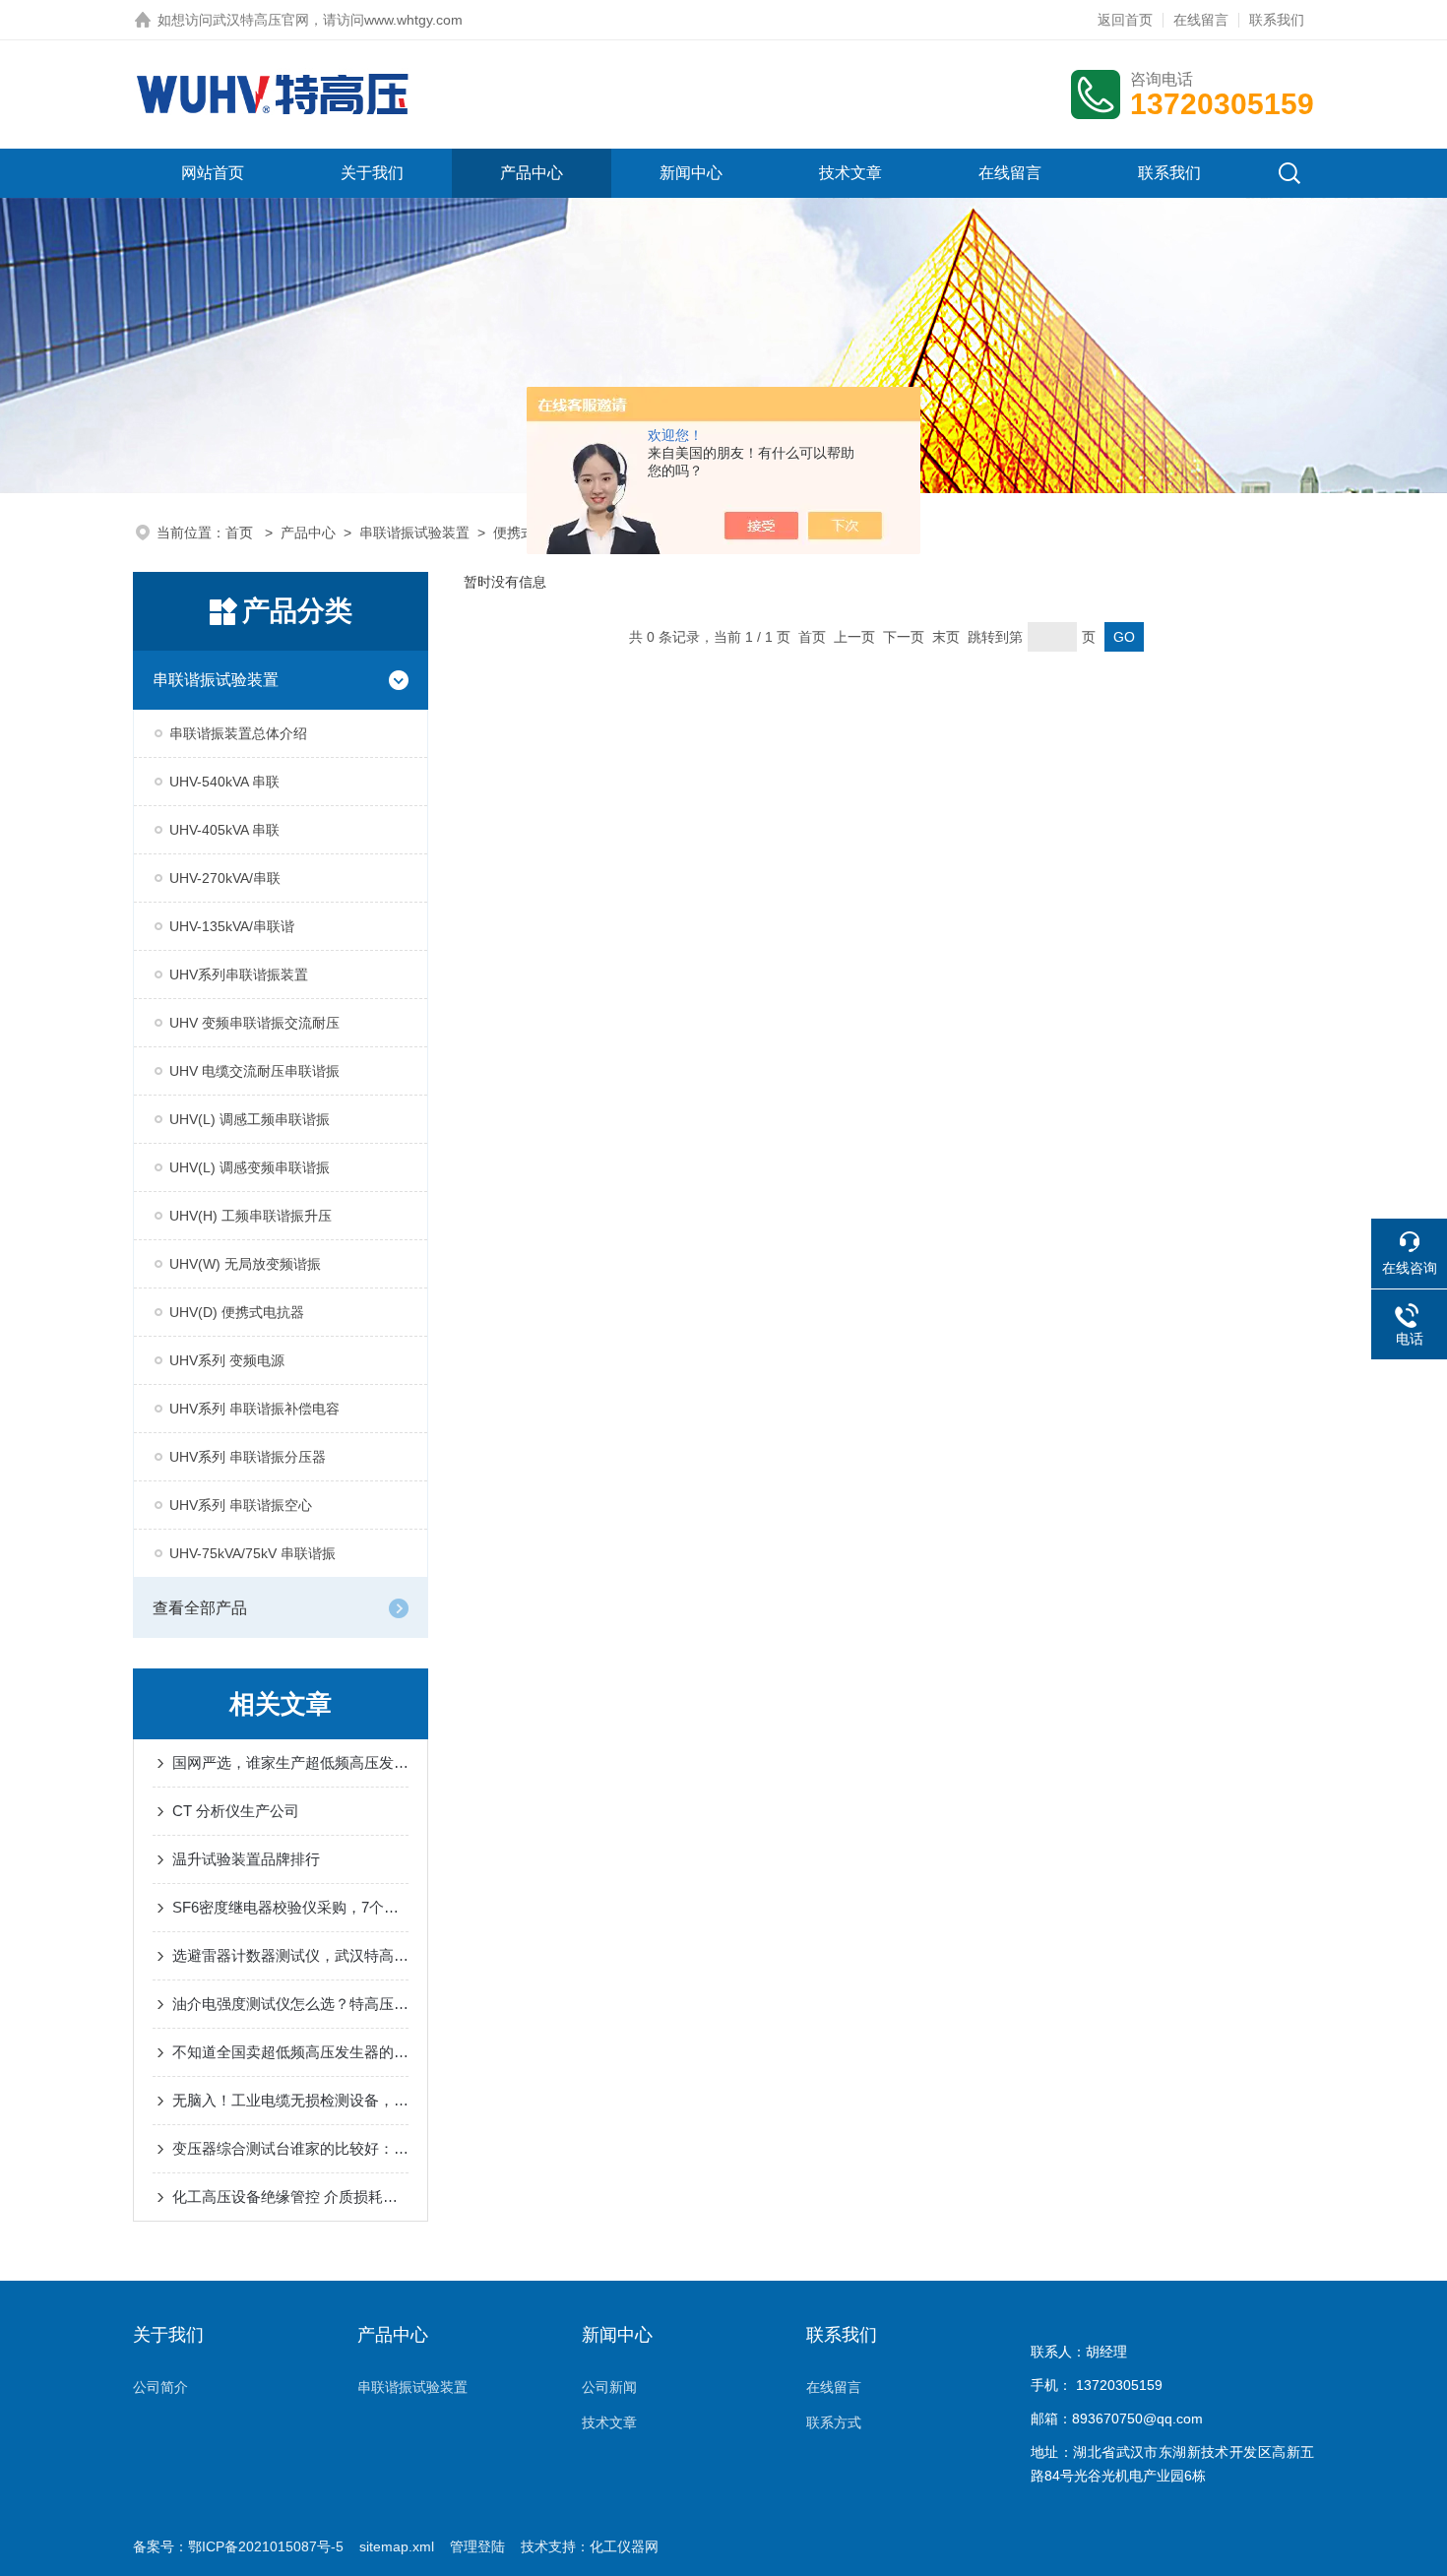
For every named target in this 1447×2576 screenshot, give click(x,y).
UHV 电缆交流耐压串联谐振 (254, 1071)
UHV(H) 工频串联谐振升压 (251, 1216)
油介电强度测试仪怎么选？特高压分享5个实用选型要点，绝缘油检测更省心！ (290, 2004)
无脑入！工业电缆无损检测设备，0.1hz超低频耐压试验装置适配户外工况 (290, 2100)
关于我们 (372, 173)
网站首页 (213, 173)
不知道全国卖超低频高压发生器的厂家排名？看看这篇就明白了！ (290, 2052)
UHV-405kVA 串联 (224, 830)
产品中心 (532, 173)
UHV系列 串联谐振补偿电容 (254, 1409)
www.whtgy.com (413, 20)
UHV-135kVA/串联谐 (232, 926)
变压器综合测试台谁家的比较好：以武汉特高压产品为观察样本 (290, 2148)
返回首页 (1125, 20)
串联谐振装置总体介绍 (238, 733)
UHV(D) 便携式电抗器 (237, 1312)
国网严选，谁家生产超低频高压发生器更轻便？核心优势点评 (290, 1762)
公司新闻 (609, 2387)
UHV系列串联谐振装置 (239, 974)
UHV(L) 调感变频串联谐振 (250, 1167)
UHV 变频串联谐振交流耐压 (254, 1023)
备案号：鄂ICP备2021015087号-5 (238, 2546)
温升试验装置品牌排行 (246, 1859)
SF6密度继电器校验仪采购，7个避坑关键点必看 (290, 1907)
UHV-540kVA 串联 (224, 782)
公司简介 (160, 2387)
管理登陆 (477, 2546)
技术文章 (850, 173)
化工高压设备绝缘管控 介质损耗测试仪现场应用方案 (290, 2197)
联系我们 (1277, 20)
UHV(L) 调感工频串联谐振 (250, 1119)
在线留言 (1201, 20)
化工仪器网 (624, 2546)
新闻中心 (691, 173)
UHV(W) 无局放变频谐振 (245, 1264)
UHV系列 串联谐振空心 (241, 1505)
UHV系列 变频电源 (227, 1360)
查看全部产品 (200, 1608)
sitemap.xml (397, 2546)
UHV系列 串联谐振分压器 (248, 1457)
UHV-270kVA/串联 (225, 878)
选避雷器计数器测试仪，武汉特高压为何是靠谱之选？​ (290, 1955)
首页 (241, 533)
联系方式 (834, 2422)
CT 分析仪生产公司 (236, 1811)
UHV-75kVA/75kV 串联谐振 (252, 1553)
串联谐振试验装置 (414, 533)
